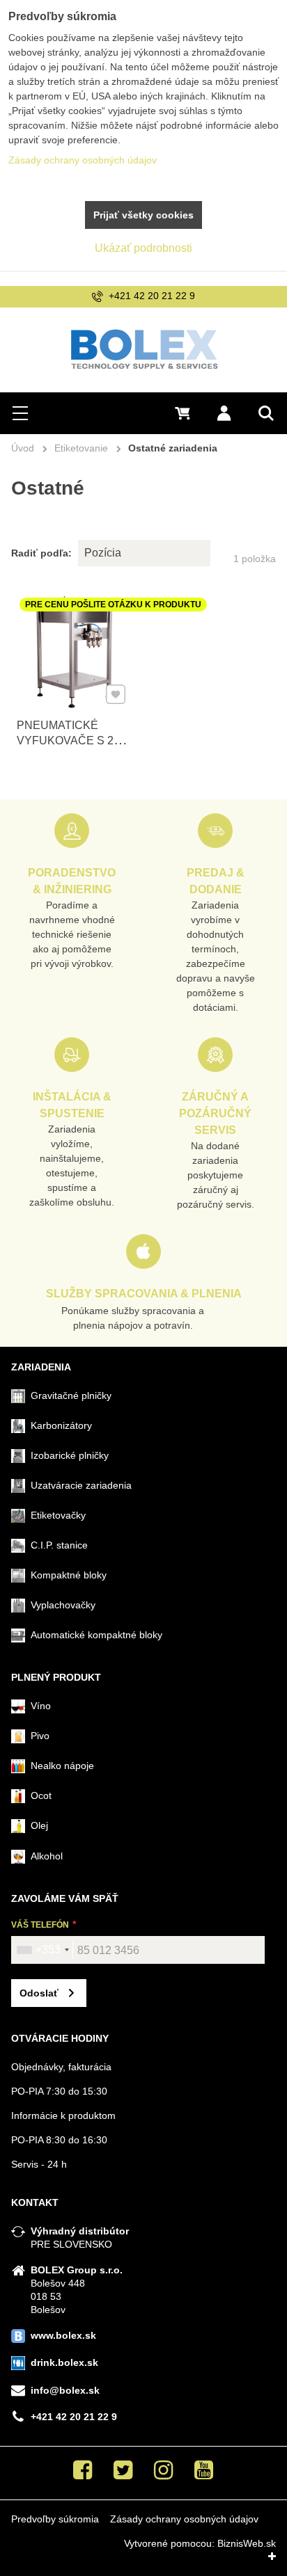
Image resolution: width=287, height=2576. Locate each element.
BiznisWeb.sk (247, 2543)
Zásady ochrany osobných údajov (184, 2519)
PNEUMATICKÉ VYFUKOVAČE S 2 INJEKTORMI (65, 741)
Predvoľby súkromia (55, 2519)
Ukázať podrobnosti (143, 248)
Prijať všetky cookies (143, 215)
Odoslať (39, 1993)
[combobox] (42, 1950)
